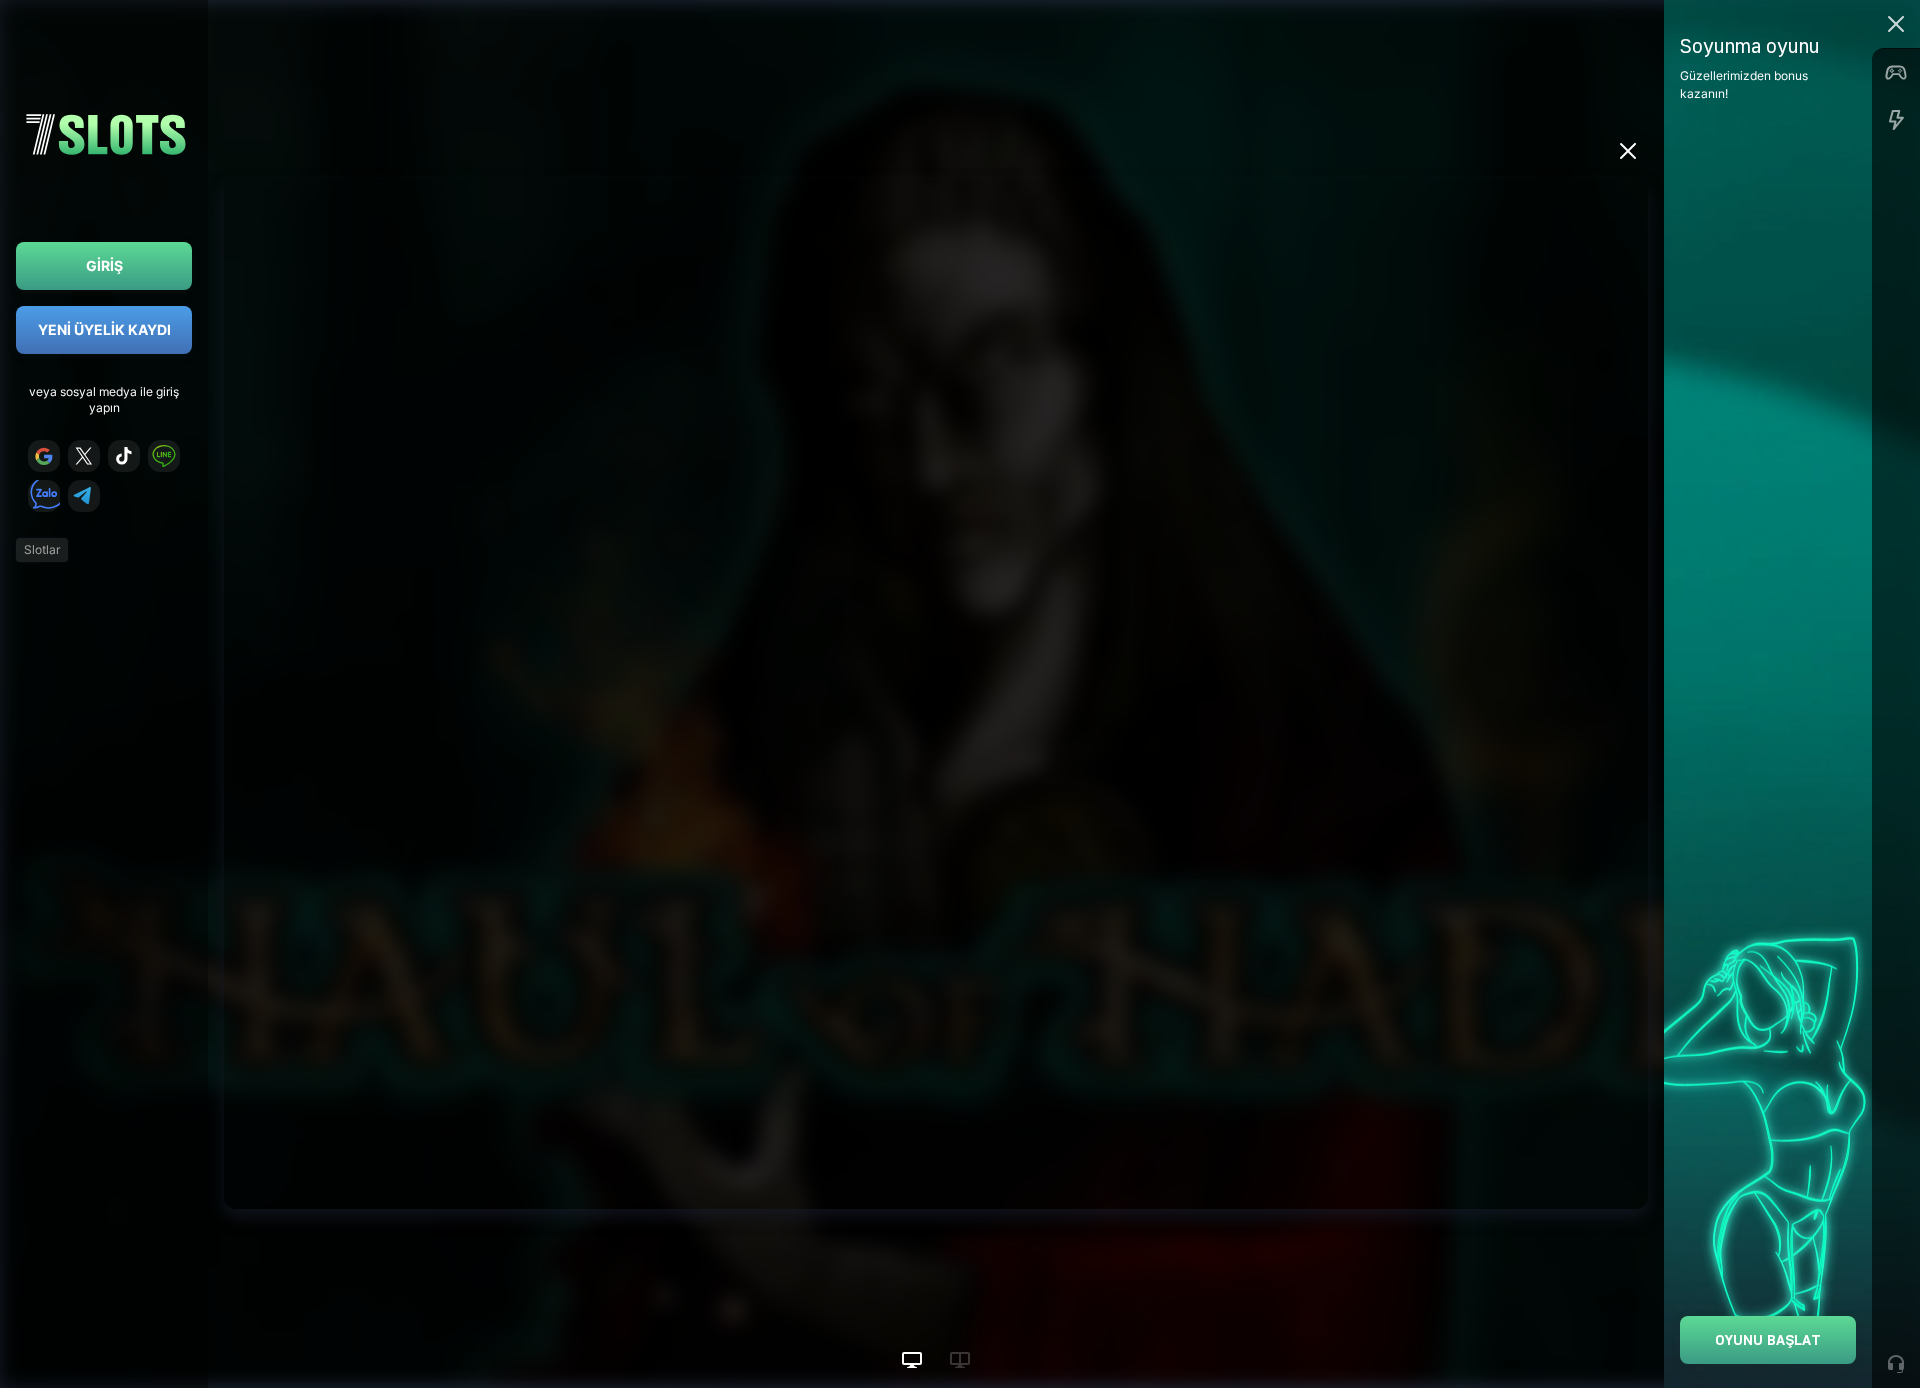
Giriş (104, 265)
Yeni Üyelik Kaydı (104, 329)
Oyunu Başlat (1768, 1339)
